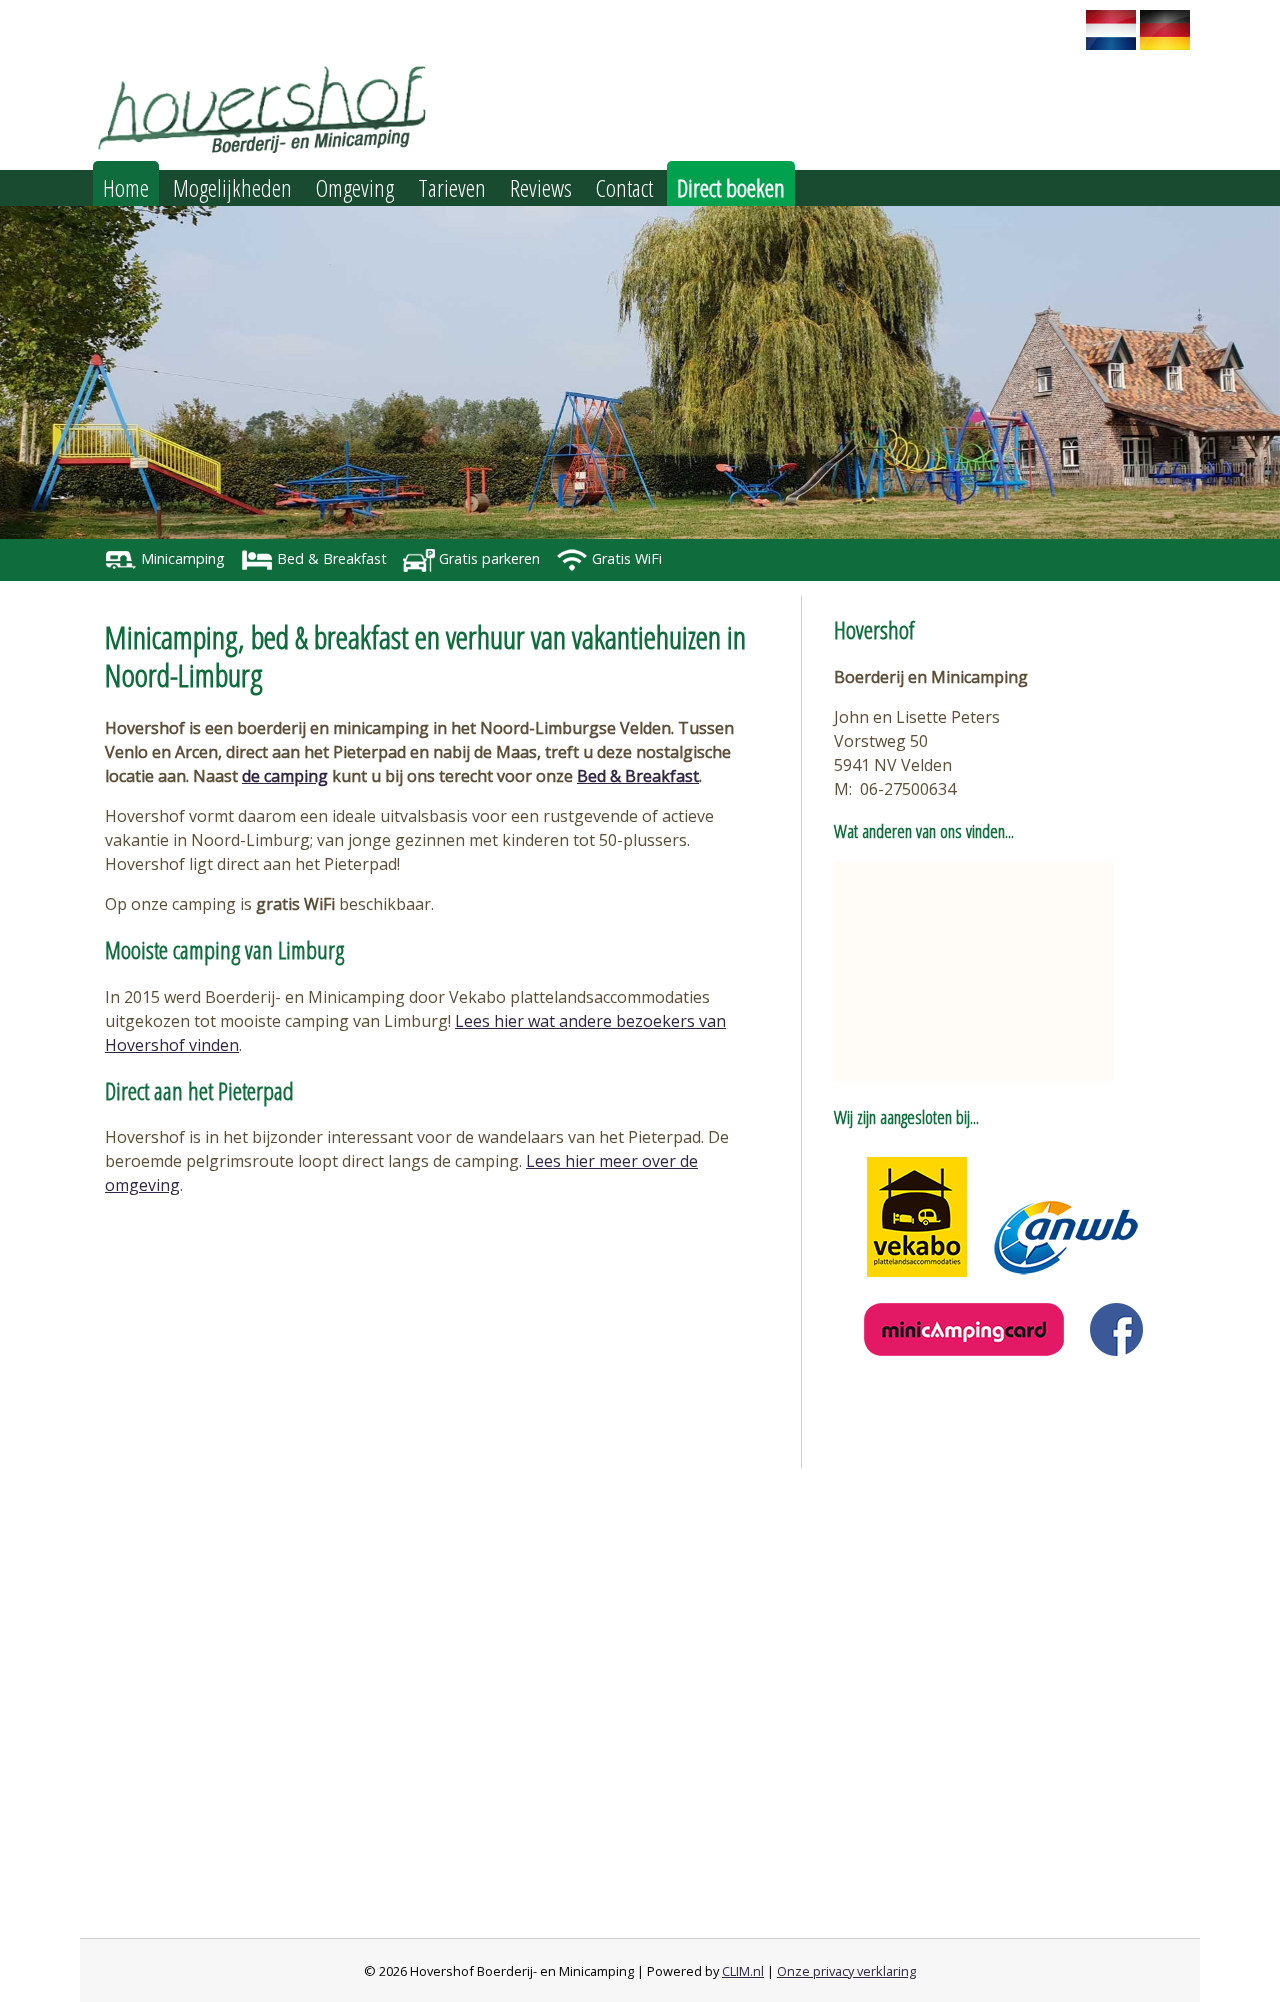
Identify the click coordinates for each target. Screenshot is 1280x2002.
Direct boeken (731, 187)
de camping (285, 776)
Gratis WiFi (625, 558)
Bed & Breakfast (330, 558)
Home (126, 187)
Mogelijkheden (232, 187)
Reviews (541, 187)
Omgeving (355, 187)
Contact (624, 187)
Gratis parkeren (487, 558)
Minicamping (181, 558)
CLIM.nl (743, 1971)
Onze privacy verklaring (846, 1971)
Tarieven (452, 187)
